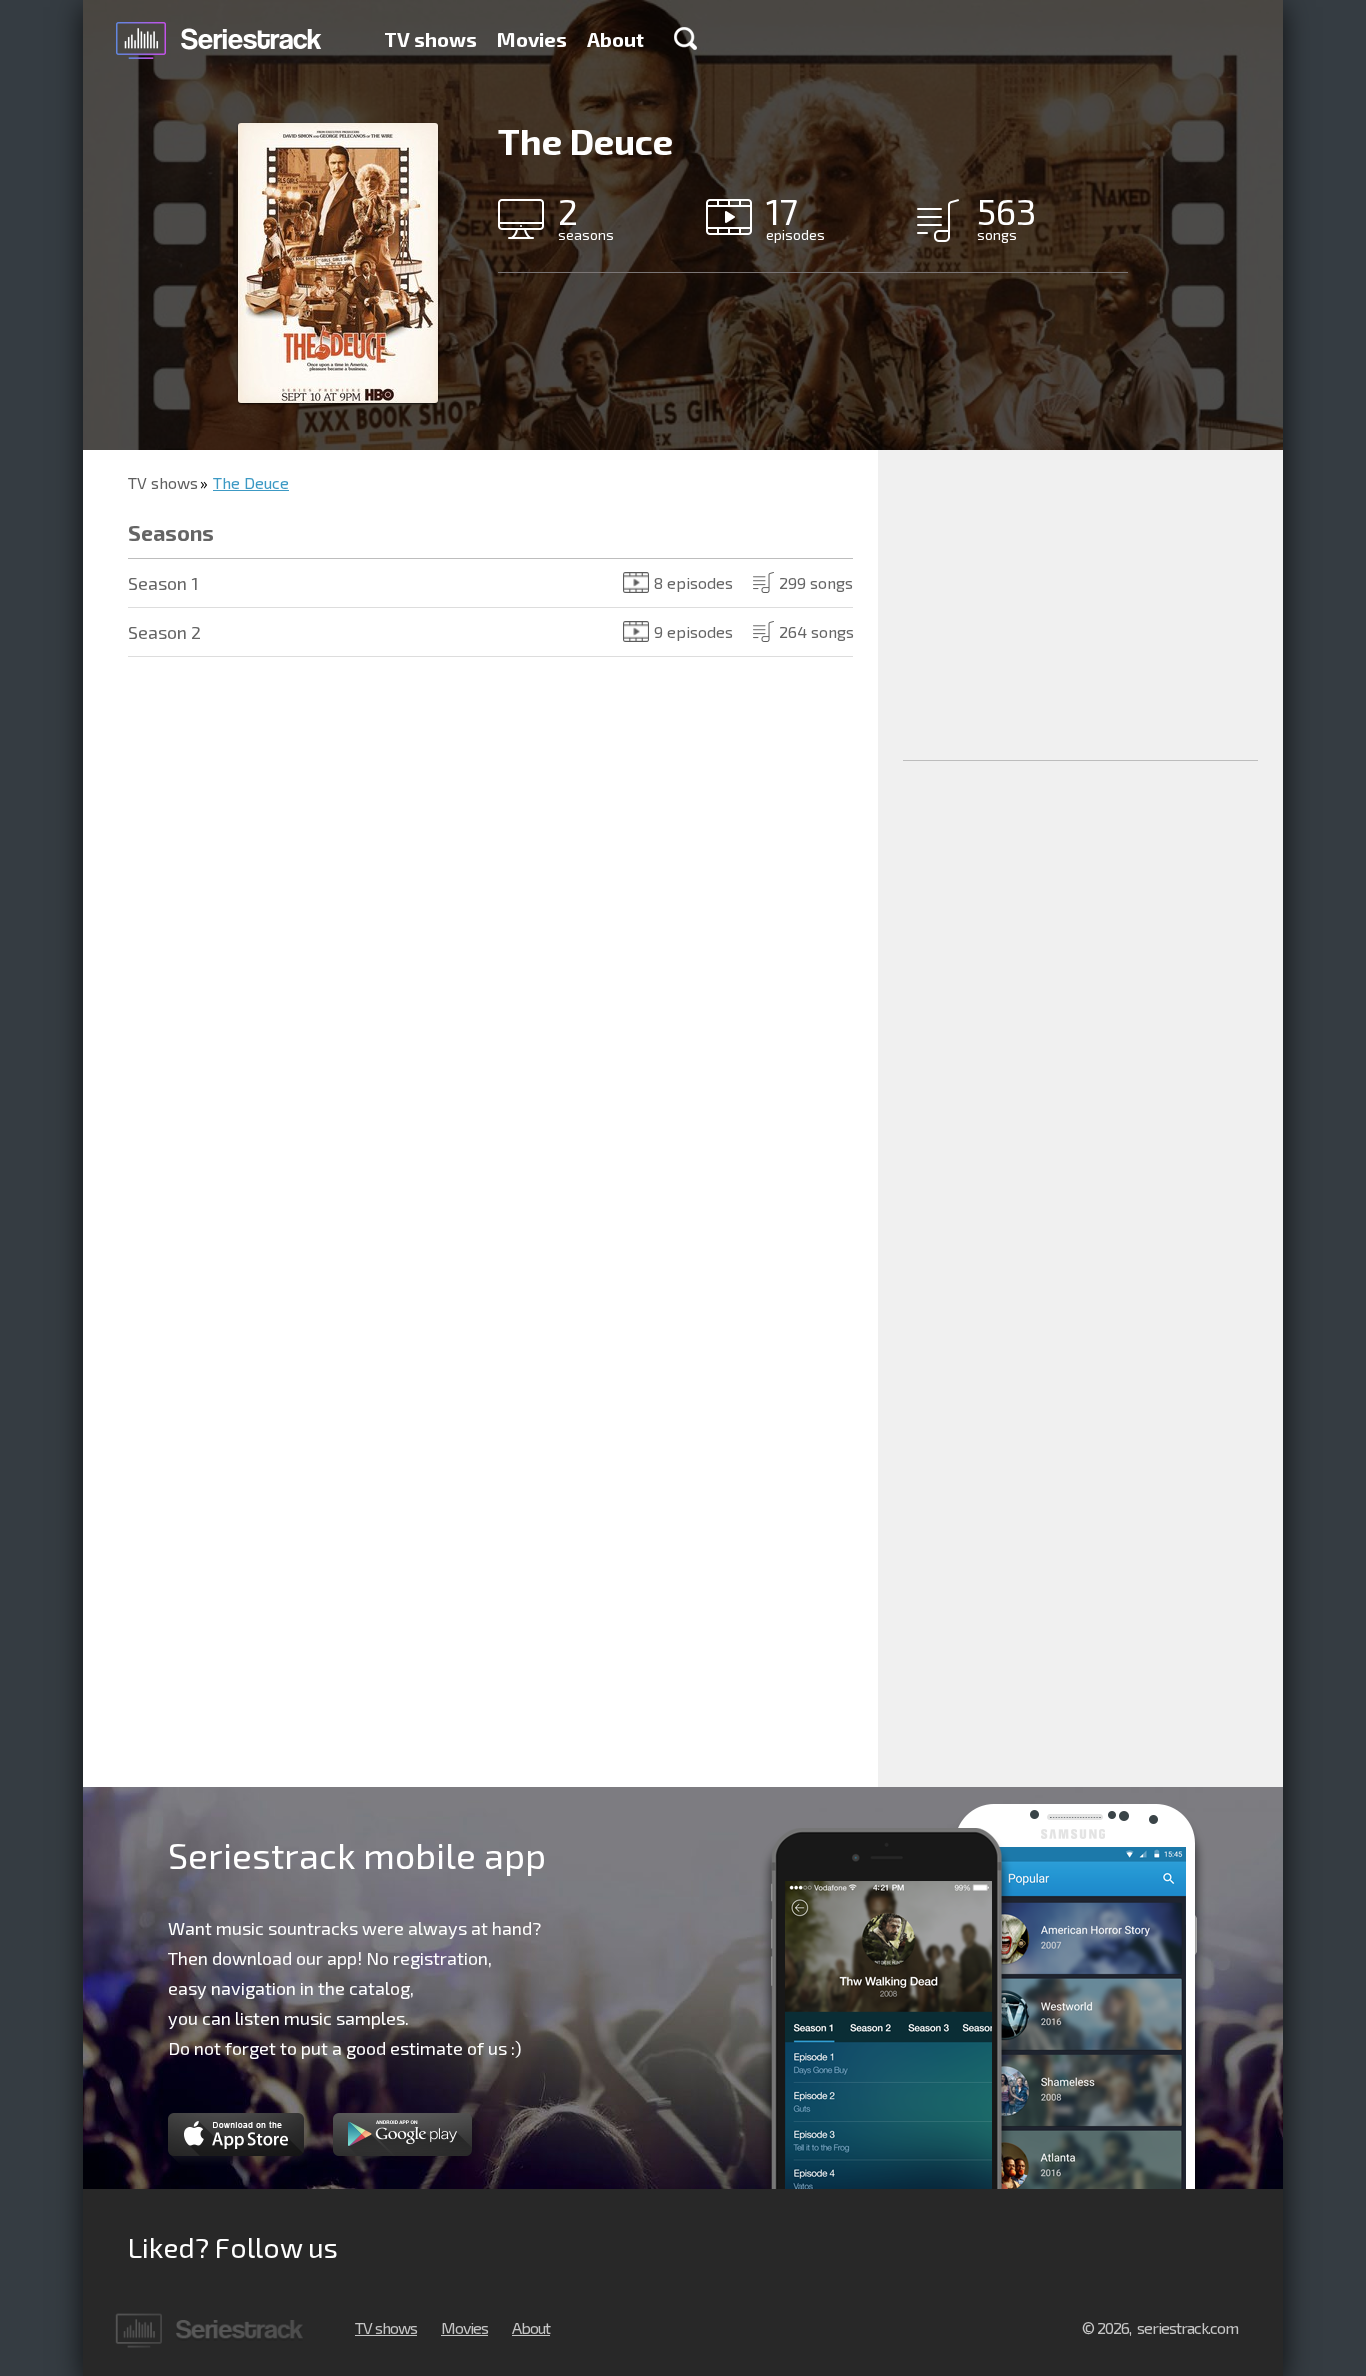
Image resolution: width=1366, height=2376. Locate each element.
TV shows (430, 39)
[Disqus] (480, 971)
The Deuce (251, 482)
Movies (532, 39)
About (615, 39)
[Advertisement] (1080, 605)
